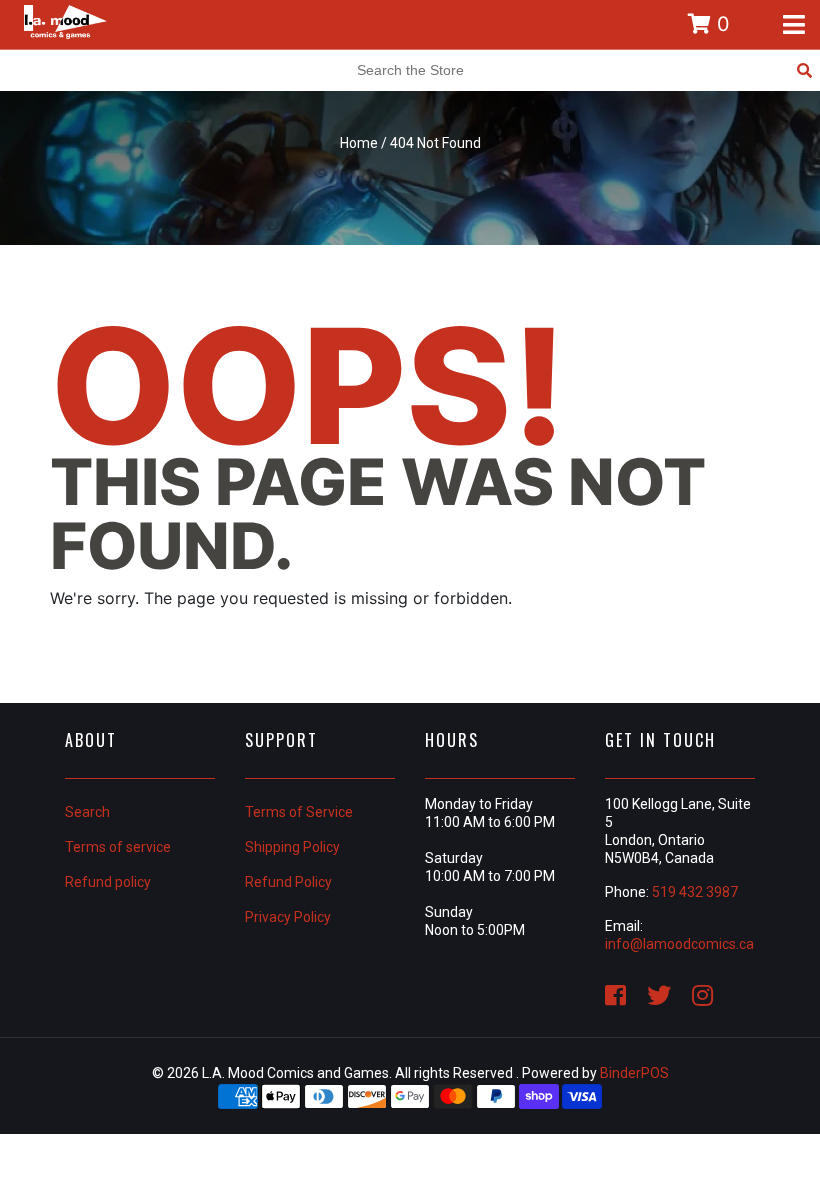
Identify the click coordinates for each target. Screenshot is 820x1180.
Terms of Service (299, 812)
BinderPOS (634, 1073)
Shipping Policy (292, 847)
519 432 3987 (695, 892)
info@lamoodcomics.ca (679, 944)
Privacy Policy (288, 917)
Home (359, 143)
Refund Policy (288, 882)
